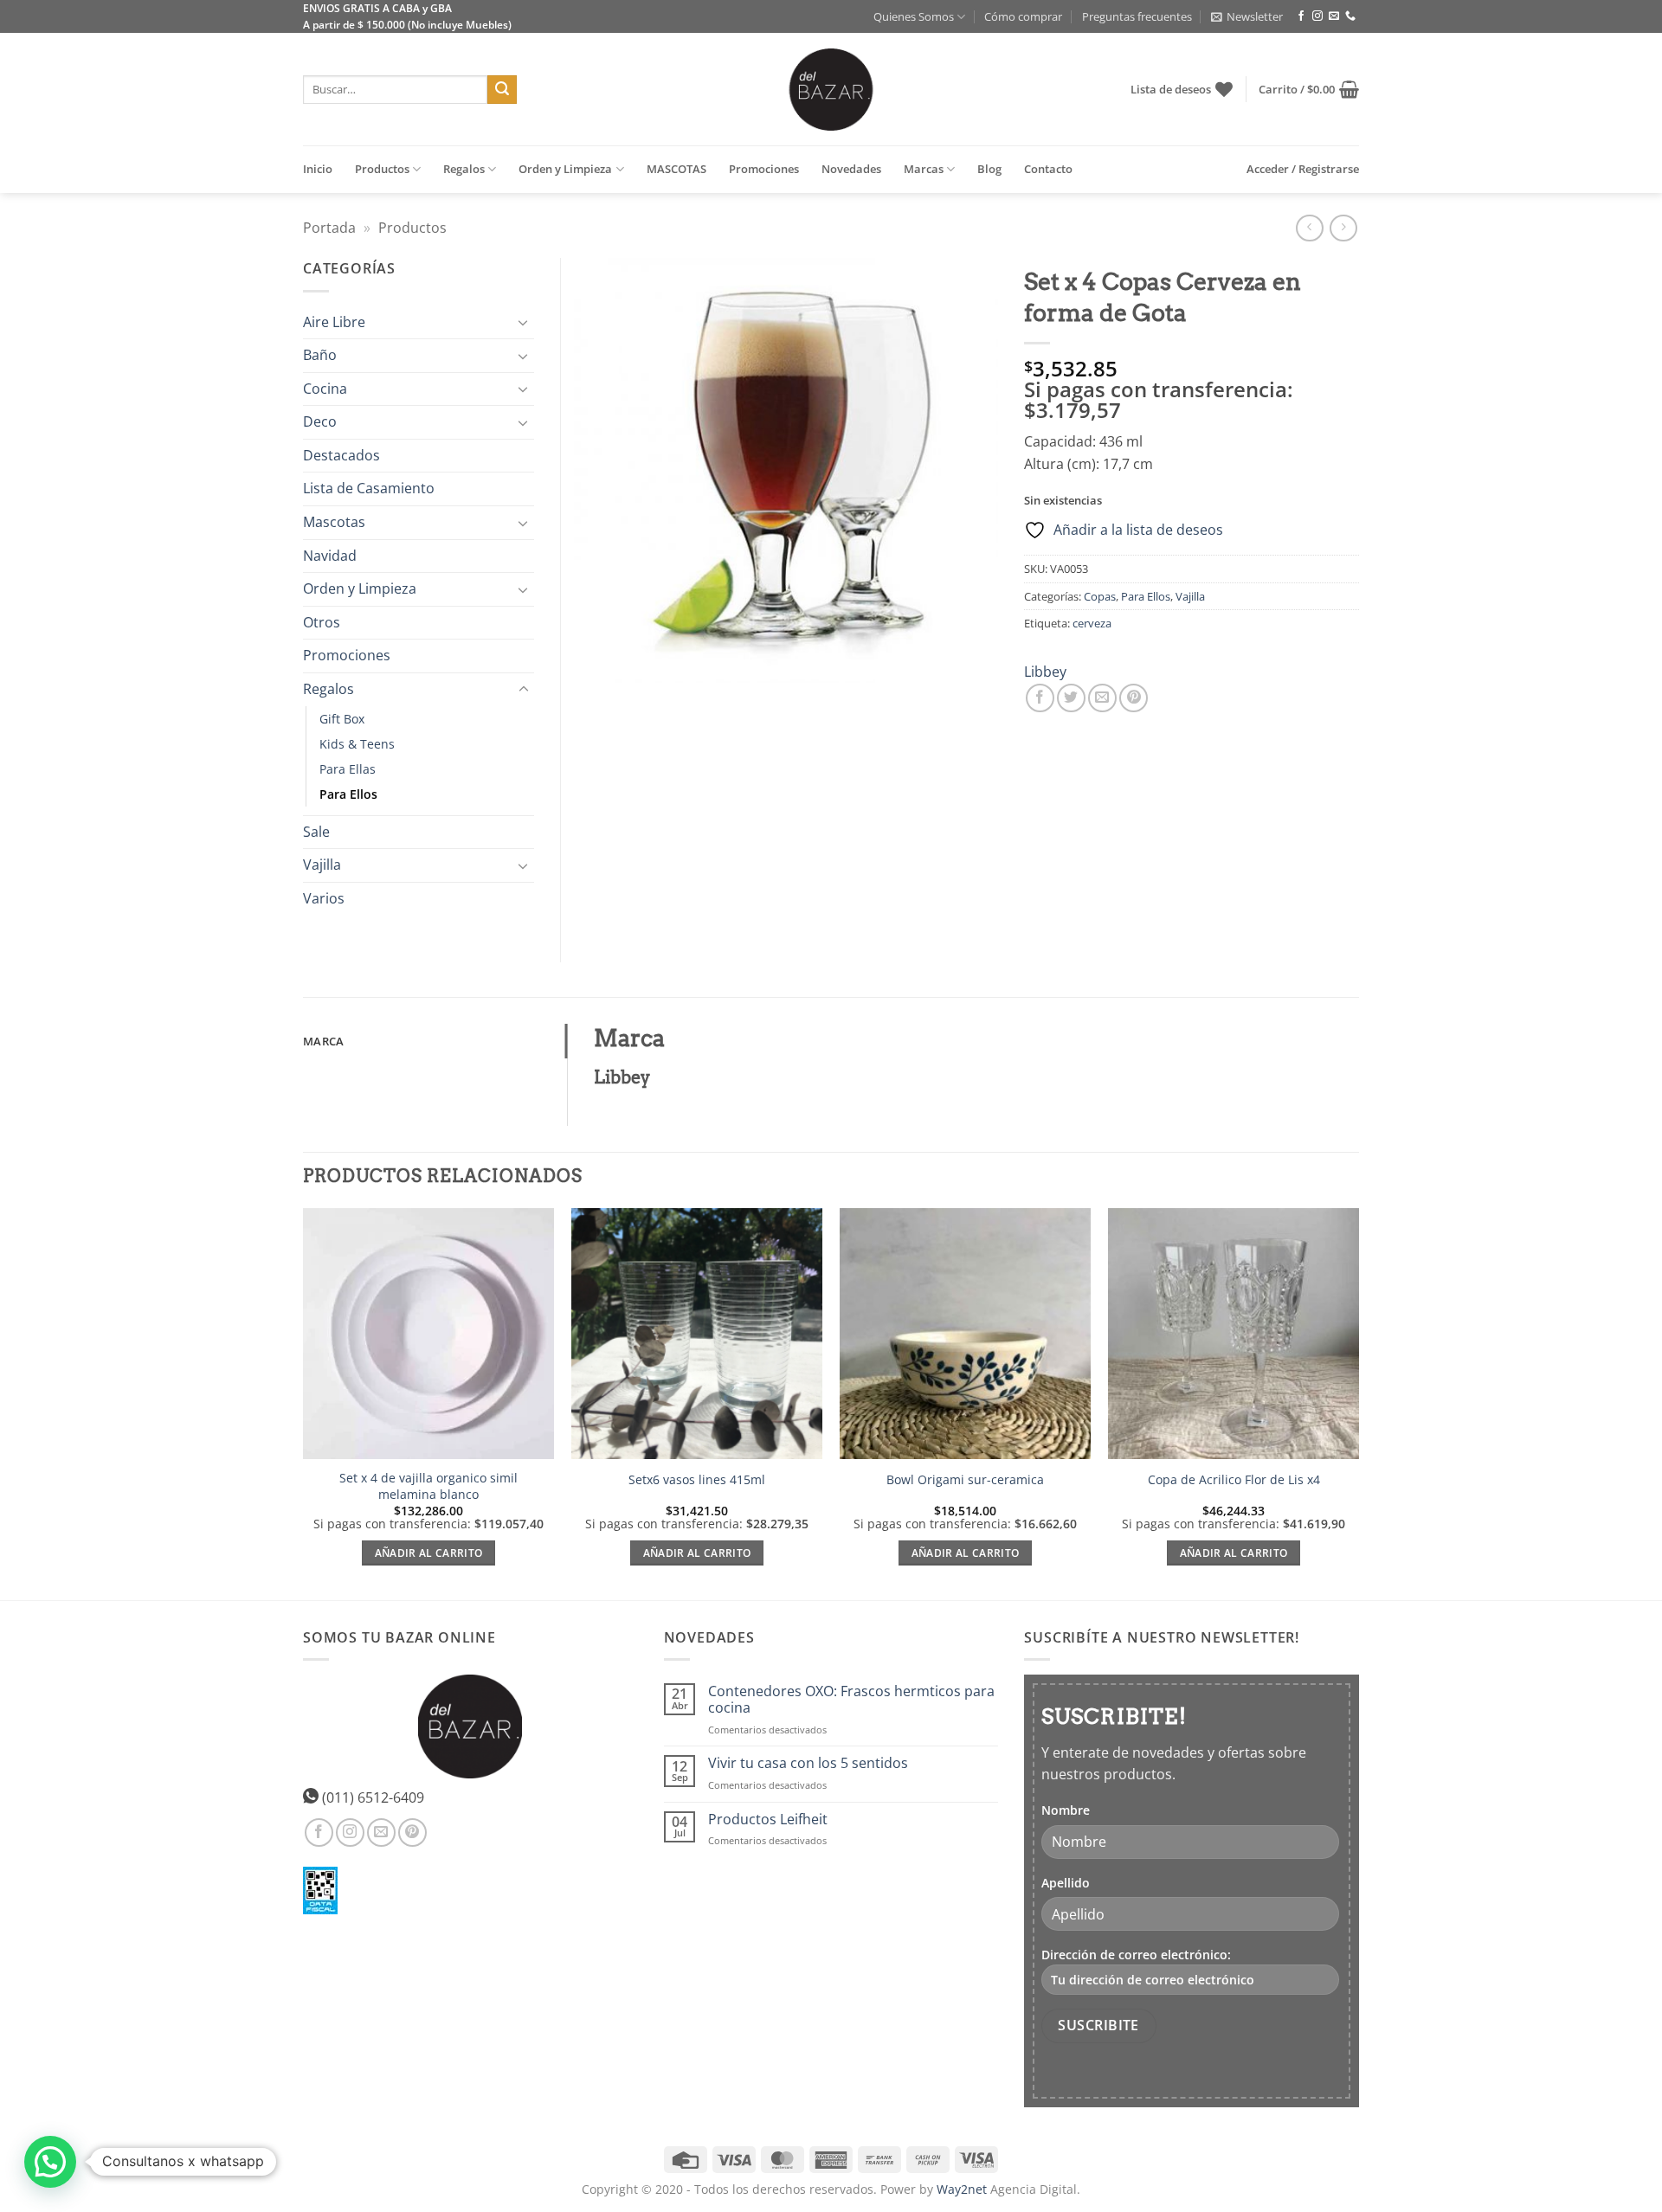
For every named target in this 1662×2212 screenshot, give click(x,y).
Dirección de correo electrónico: (1136, 1955)
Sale (316, 832)
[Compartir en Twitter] (1071, 698)
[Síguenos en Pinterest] (412, 1833)
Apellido (1066, 1883)
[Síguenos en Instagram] (1317, 16)
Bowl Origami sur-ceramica (965, 1480)
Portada (329, 228)
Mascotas (334, 522)
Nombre (1066, 1810)
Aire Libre (334, 322)
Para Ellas (348, 769)
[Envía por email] (1102, 698)
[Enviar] (502, 90)
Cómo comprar (1023, 16)
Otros (322, 622)
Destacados (341, 455)
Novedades (851, 169)
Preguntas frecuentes (1137, 16)
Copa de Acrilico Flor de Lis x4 (1234, 1480)
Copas (1100, 596)
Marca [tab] (323, 1041)
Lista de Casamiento (369, 488)
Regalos (464, 169)
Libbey (1045, 672)
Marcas (924, 169)
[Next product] (1309, 228)
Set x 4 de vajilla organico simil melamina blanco (428, 1486)
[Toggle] (524, 322)
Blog (989, 169)
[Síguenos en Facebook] (1301, 16)
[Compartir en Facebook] (1040, 698)
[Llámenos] (1350, 16)
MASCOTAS (676, 169)
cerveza (1092, 623)
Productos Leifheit (768, 1820)
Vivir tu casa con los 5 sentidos (808, 1763)
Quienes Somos (914, 16)
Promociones (764, 169)
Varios (324, 898)
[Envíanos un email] (1334, 16)
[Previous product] (1343, 228)
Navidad (330, 556)
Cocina (325, 389)
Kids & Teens (357, 744)
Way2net (962, 2189)
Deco (320, 421)
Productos (382, 169)
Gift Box (342, 719)
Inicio (318, 169)
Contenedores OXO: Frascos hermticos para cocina (851, 1700)
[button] (1247, 16)
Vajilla (1190, 596)
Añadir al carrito (429, 1553)
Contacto (1048, 169)
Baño (320, 355)
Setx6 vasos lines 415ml (697, 1480)
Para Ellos (1146, 596)
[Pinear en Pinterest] (1134, 698)
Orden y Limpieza (565, 169)
